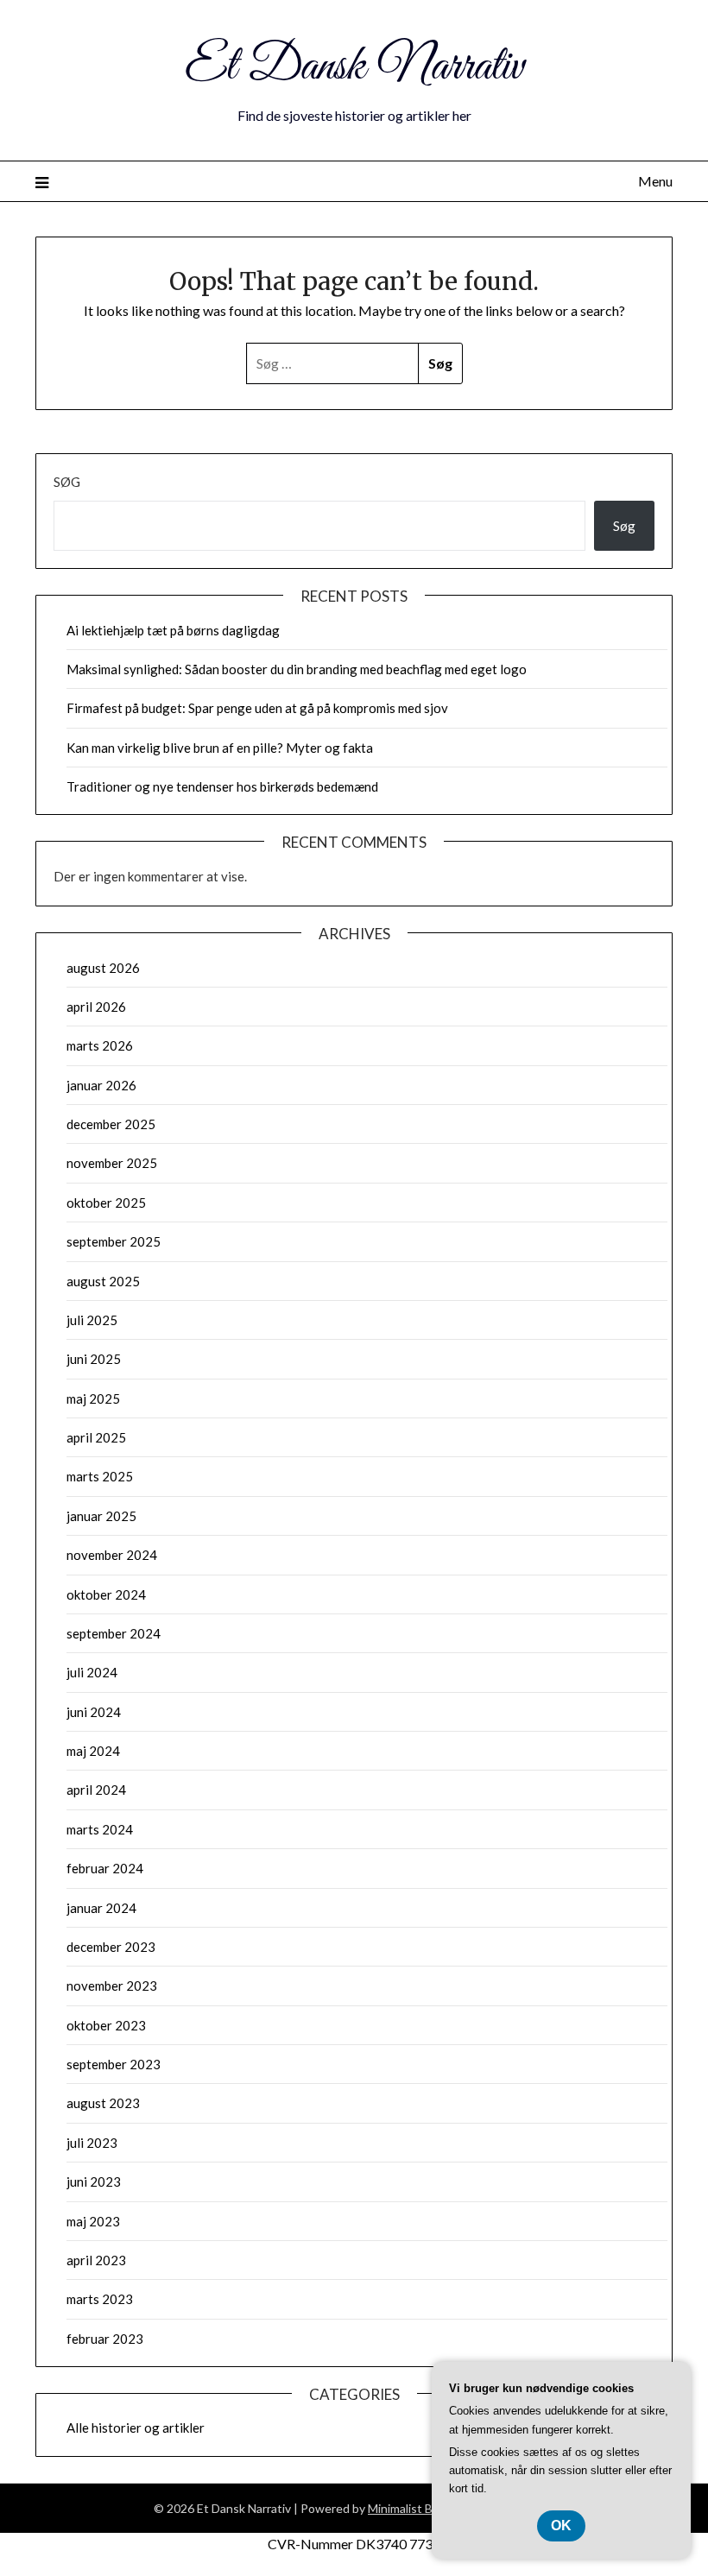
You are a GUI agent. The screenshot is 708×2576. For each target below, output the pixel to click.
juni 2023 (94, 2181)
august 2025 (103, 1281)
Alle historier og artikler (136, 2428)
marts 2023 (100, 2299)
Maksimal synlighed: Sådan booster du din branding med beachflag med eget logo (297, 669)
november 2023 (112, 1986)
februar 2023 (105, 2339)
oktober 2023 (106, 2025)
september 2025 (114, 1241)
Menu (655, 181)
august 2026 (103, 968)
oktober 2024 (106, 1594)
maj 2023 (93, 2221)
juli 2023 (92, 2143)
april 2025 (96, 1437)
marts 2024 (100, 1829)
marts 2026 (100, 1045)
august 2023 (103, 2103)
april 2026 (96, 1007)
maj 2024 (93, 1751)
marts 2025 (100, 1476)
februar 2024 (105, 1868)
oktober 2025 (106, 1203)
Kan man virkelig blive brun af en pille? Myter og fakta (220, 748)
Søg (67, 482)
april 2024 (96, 1790)
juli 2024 (92, 1672)
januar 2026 (101, 1085)
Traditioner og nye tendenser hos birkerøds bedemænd (222, 786)
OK (561, 2525)
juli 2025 (92, 1320)
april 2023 (96, 2260)
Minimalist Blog (408, 2508)
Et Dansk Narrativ (354, 67)
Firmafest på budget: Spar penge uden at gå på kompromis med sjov (257, 708)
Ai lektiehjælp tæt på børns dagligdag (173, 630)
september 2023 (114, 2064)
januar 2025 (101, 1516)
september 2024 (114, 1633)
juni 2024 (94, 1712)
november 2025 (112, 1163)
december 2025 (111, 1124)
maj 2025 (93, 1398)
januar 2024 (101, 1908)
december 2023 (111, 1947)
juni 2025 (94, 1359)
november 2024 (112, 1555)
